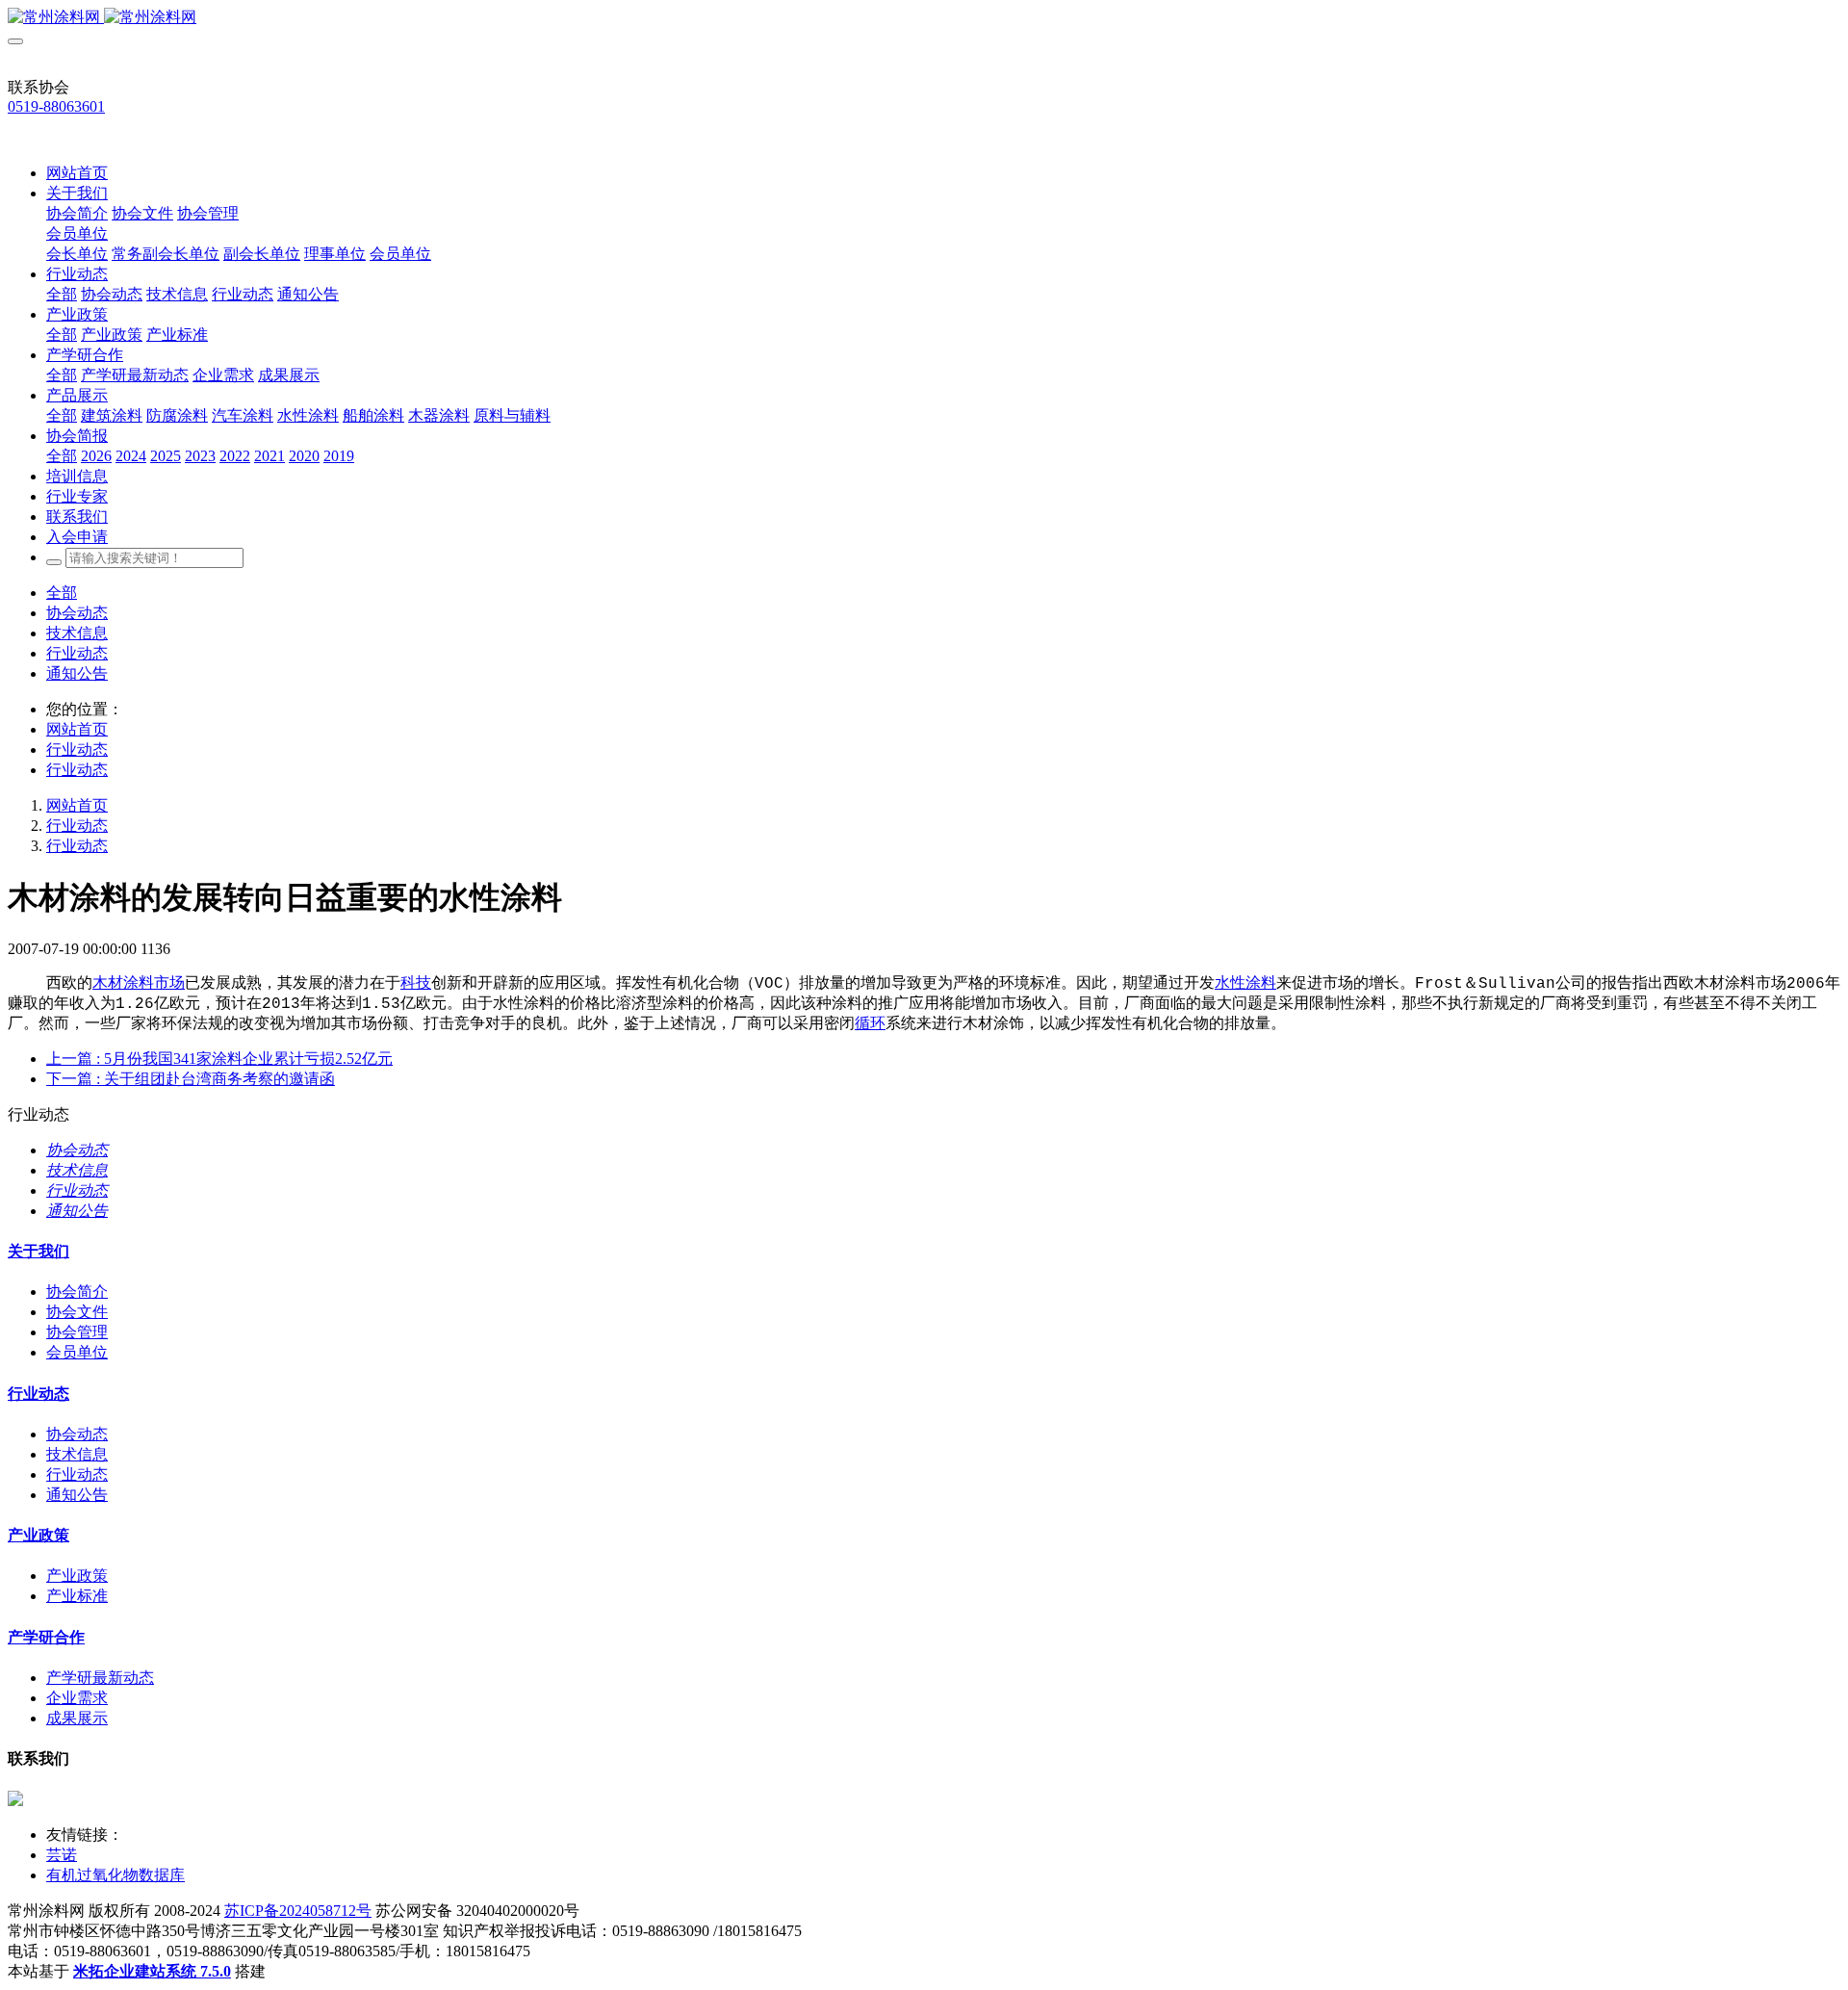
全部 (62, 294)
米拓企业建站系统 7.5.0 (152, 1971)
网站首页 (77, 173)
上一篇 (219, 1059)
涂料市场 (154, 984)
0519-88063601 (56, 106)
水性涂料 (1245, 984)
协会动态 (77, 613)
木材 (108, 984)
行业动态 (77, 653)
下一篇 (191, 1079)
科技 (416, 984)
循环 (870, 1024)
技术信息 (77, 633)
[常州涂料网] (924, 18)
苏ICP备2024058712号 (298, 1911)
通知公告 (77, 673)
